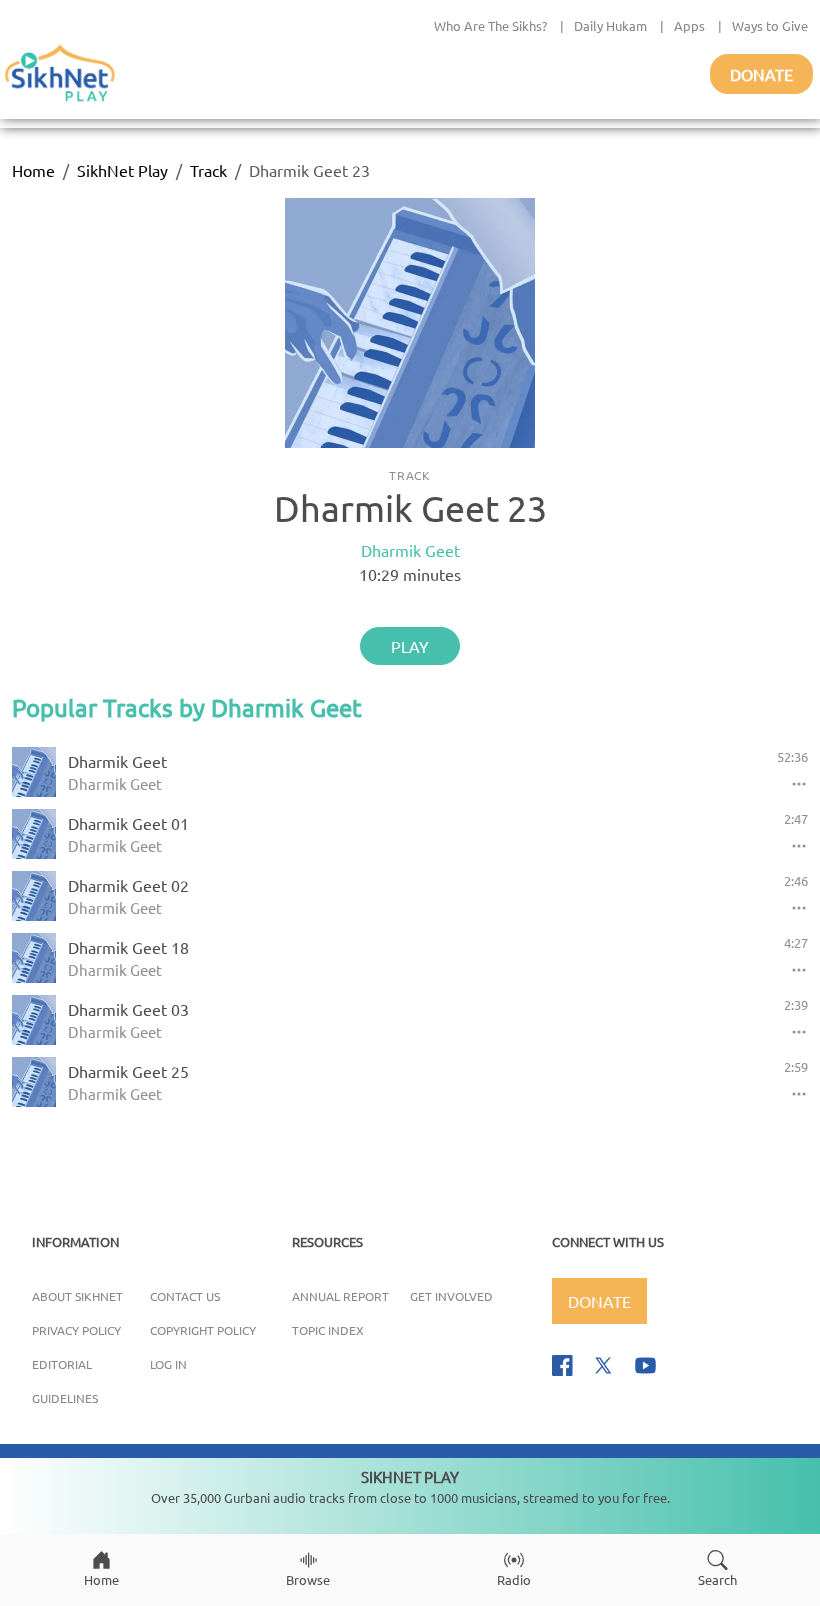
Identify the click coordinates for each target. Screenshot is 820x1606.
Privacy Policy (76, 1330)
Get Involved (451, 1296)
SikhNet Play (122, 170)
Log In (168, 1364)
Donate (761, 74)
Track (208, 170)
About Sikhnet (77, 1296)
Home (33, 170)
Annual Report (340, 1296)
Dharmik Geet (410, 550)
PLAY (410, 646)
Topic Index (328, 1330)
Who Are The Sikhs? (490, 25)
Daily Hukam (610, 25)
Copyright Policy (203, 1330)
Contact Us (185, 1296)
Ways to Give (770, 25)
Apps (689, 25)
